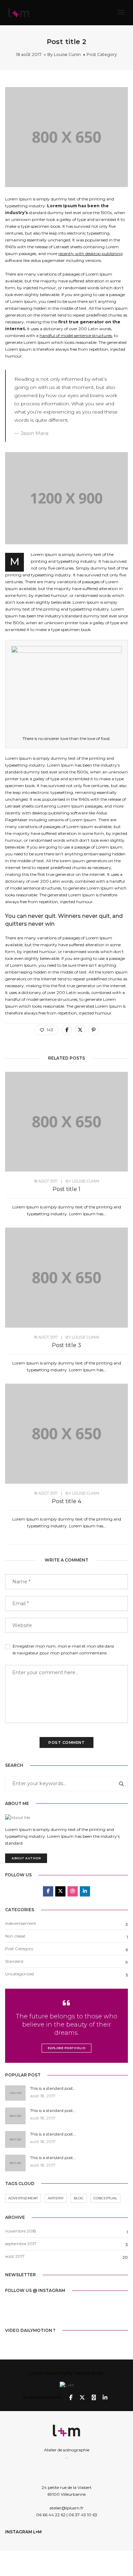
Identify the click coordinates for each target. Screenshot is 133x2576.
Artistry (56, 2198)
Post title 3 (66, 1345)
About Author (26, 1858)
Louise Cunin (67, 54)
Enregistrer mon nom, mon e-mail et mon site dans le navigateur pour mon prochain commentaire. (63, 1649)
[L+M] (19, 12)
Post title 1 (66, 1189)
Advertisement (23, 2198)
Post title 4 (66, 1501)
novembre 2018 (21, 2231)
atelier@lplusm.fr (66, 2508)
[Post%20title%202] (67, 1030)
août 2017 (15, 2256)
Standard (14, 1961)
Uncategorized (19, 1974)
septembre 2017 (21, 2244)
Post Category (102, 54)
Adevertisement (21, 1923)
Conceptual (105, 2198)
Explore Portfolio (67, 2048)
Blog (79, 2198)
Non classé (15, 1936)
